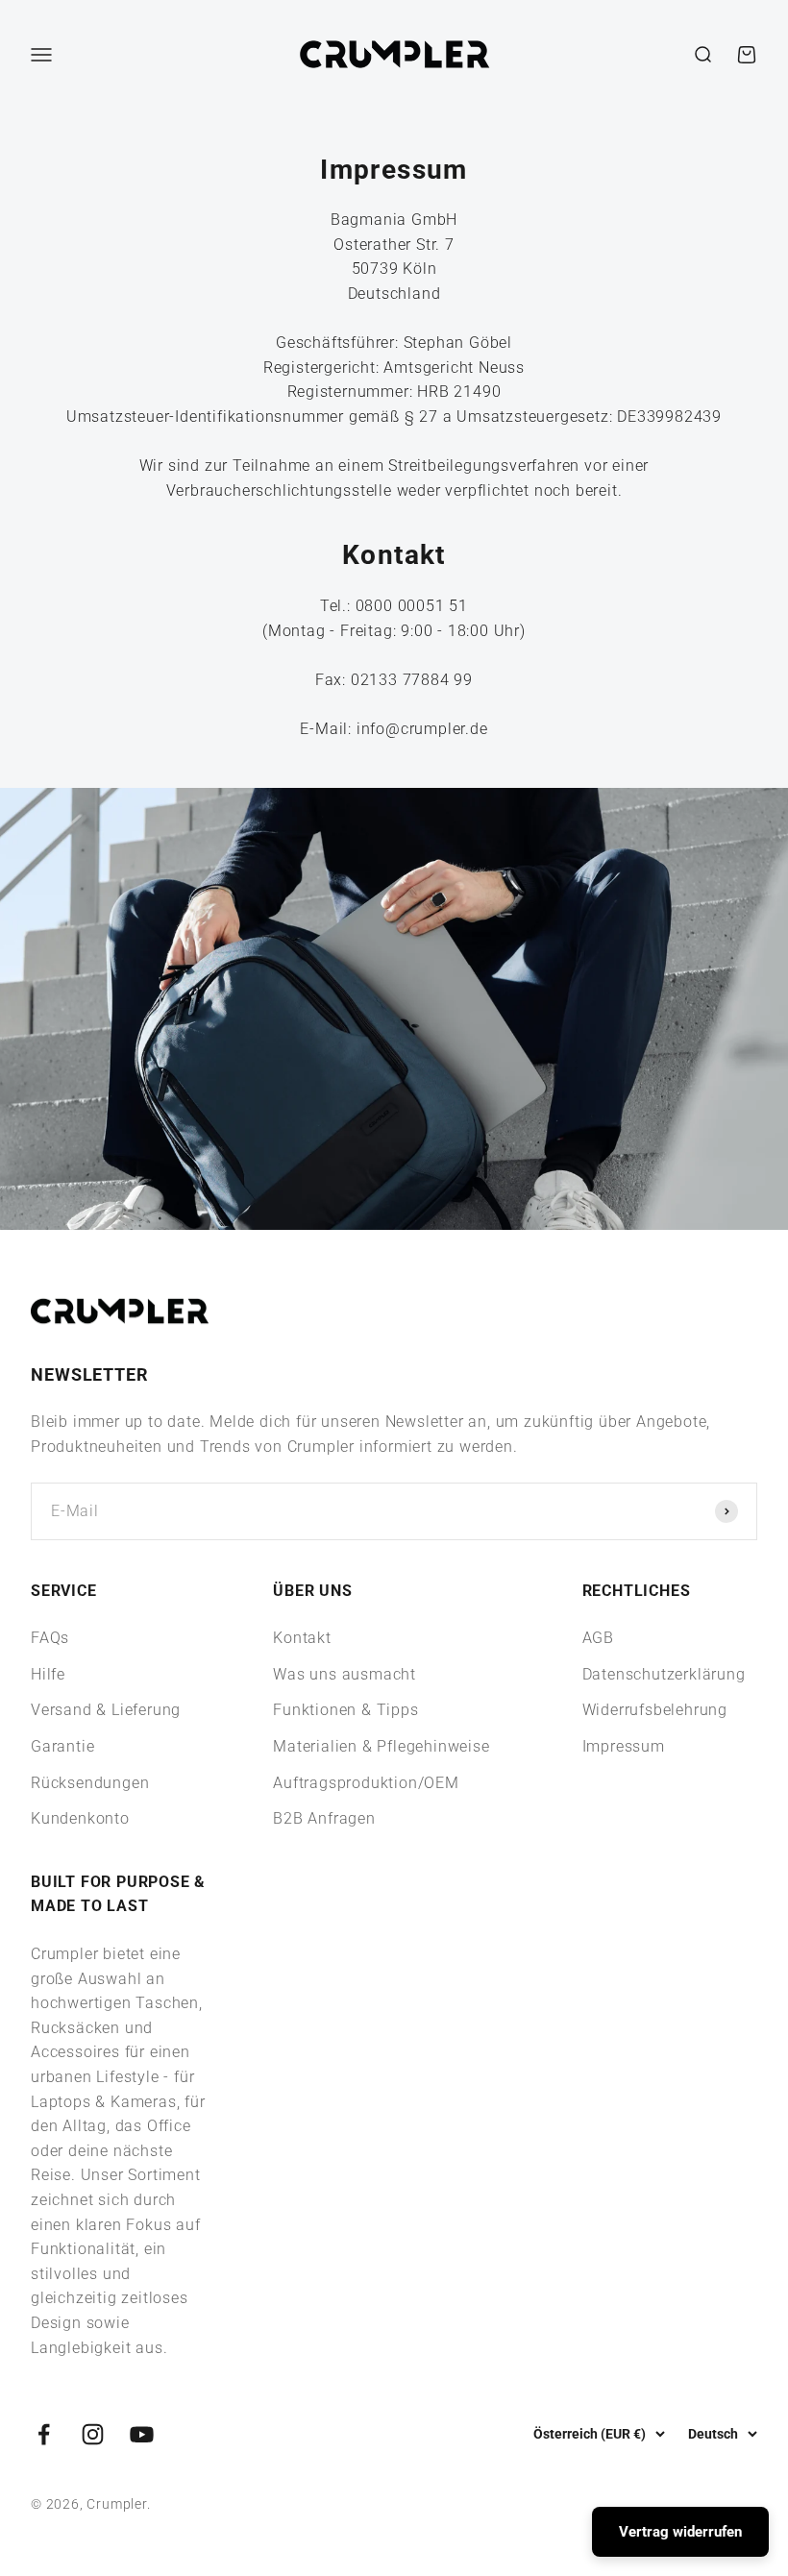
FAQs (50, 1638)
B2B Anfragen (324, 1818)
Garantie (62, 1746)
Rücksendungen (90, 1783)
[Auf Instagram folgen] (93, 2434)
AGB (598, 1638)
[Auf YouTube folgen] (142, 2434)
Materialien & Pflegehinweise (381, 1746)
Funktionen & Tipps (345, 1710)
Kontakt (302, 1638)
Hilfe (48, 1674)
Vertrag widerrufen (680, 2532)
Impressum (624, 1746)
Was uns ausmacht (345, 1674)
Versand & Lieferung (106, 1710)
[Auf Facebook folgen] (44, 2434)
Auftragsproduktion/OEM (366, 1783)
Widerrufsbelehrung (655, 1710)
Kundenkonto (80, 1818)
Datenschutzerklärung (664, 1674)
